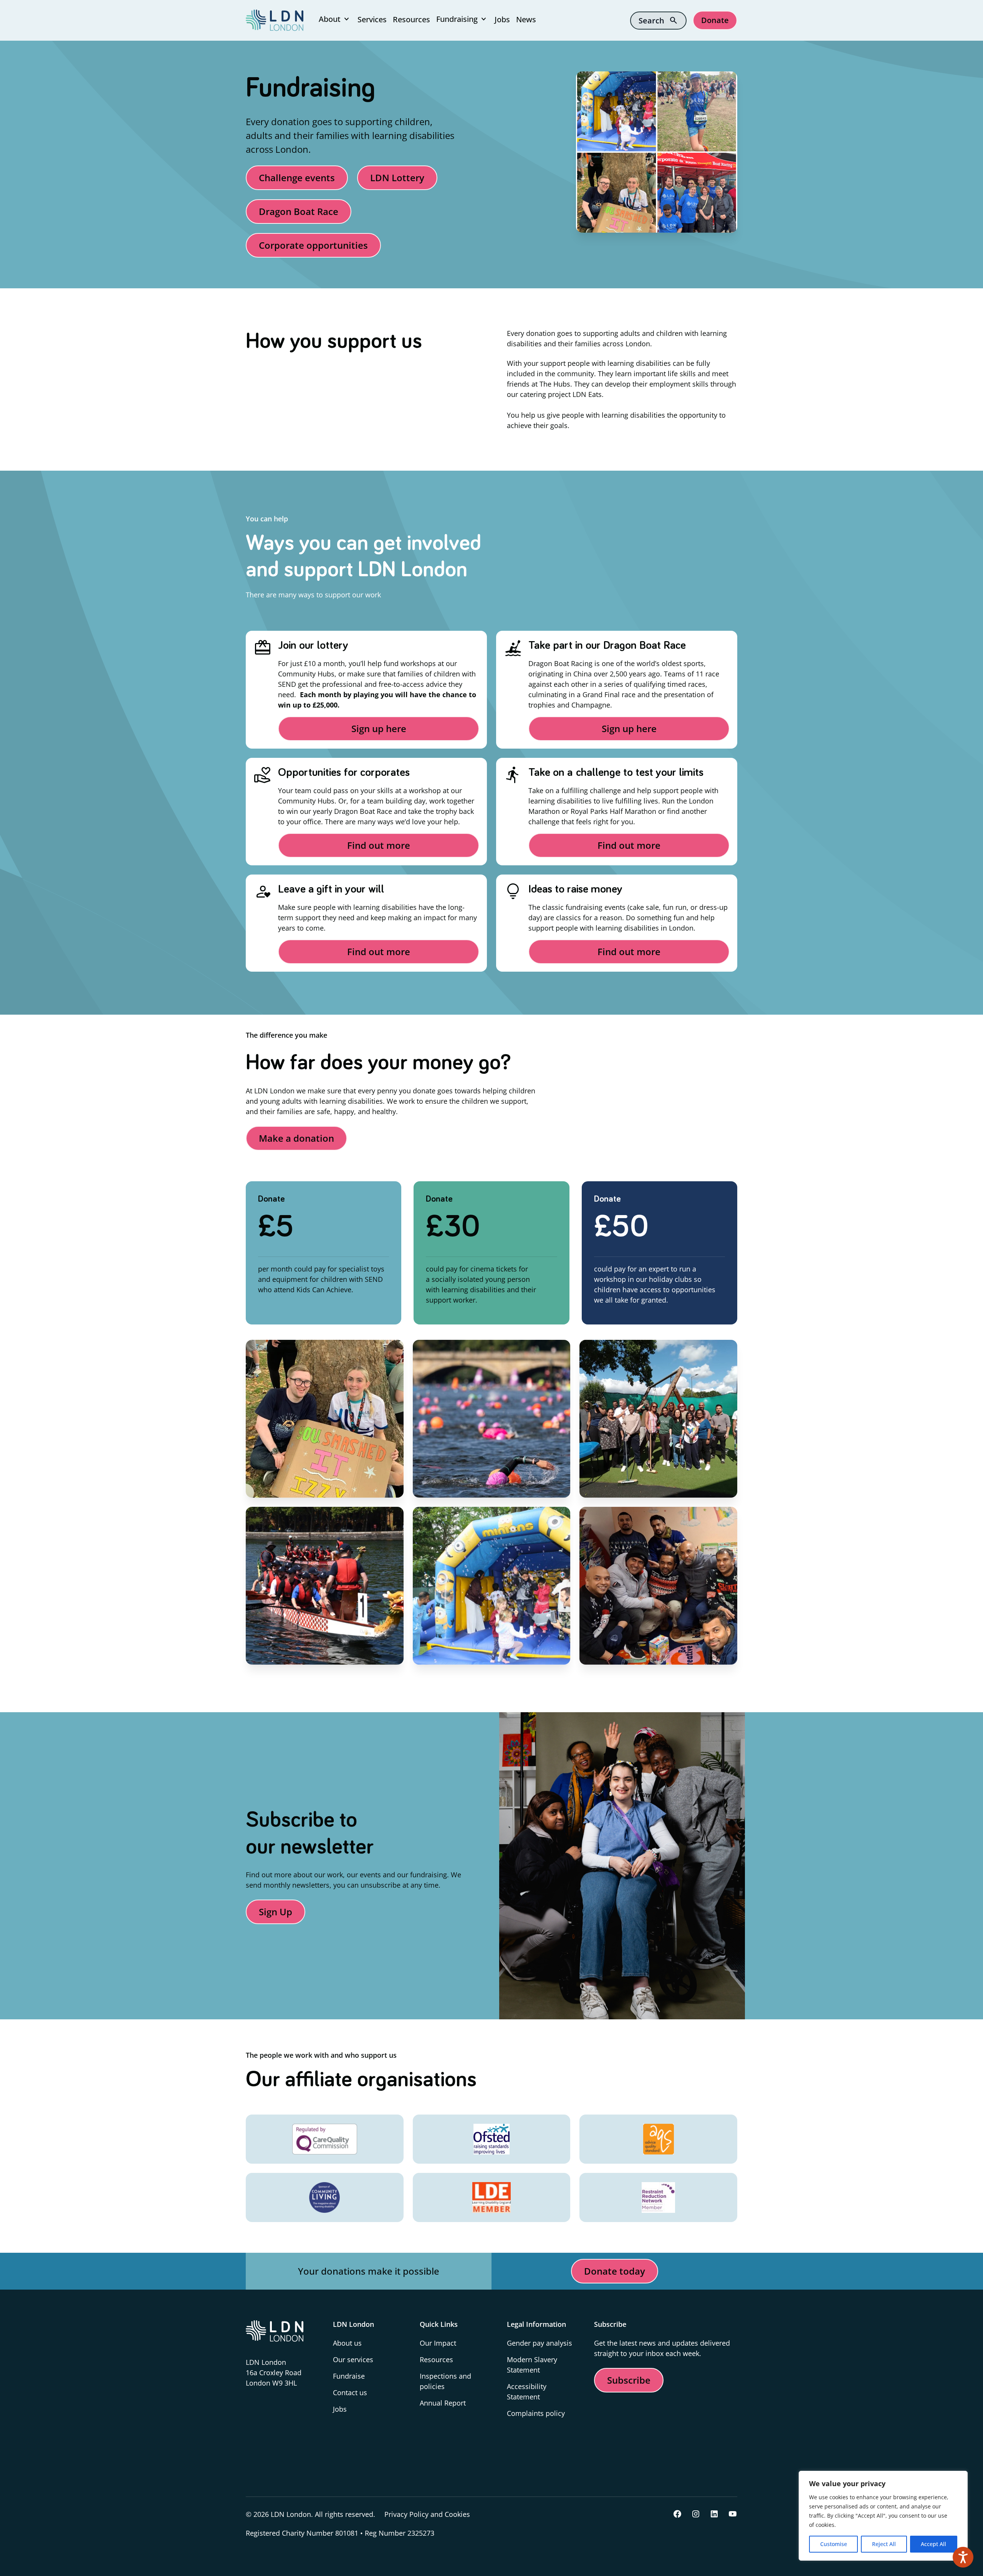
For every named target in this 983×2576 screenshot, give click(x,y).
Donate (715, 20)
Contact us (350, 2392)
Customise (834, 2544)
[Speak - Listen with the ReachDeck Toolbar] (963, 2557)
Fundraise (349, 2376)
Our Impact (438, 2343)
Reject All (884, 2544)
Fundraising (462, 19)
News (526, 19)
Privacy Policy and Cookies (427, 2514)
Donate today (615, 2271)
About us (347, 2343)
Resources (411, 19)
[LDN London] (275, 20)
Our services (353, 2359)
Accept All (933, 2544)
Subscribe (629, 2380)
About (335, 19)
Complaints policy (536, 2413)
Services (372, 19)
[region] (883, 2516)
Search (658, 20)
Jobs (502, 19)
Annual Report (443, 2403)
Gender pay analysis (539, 2343)
